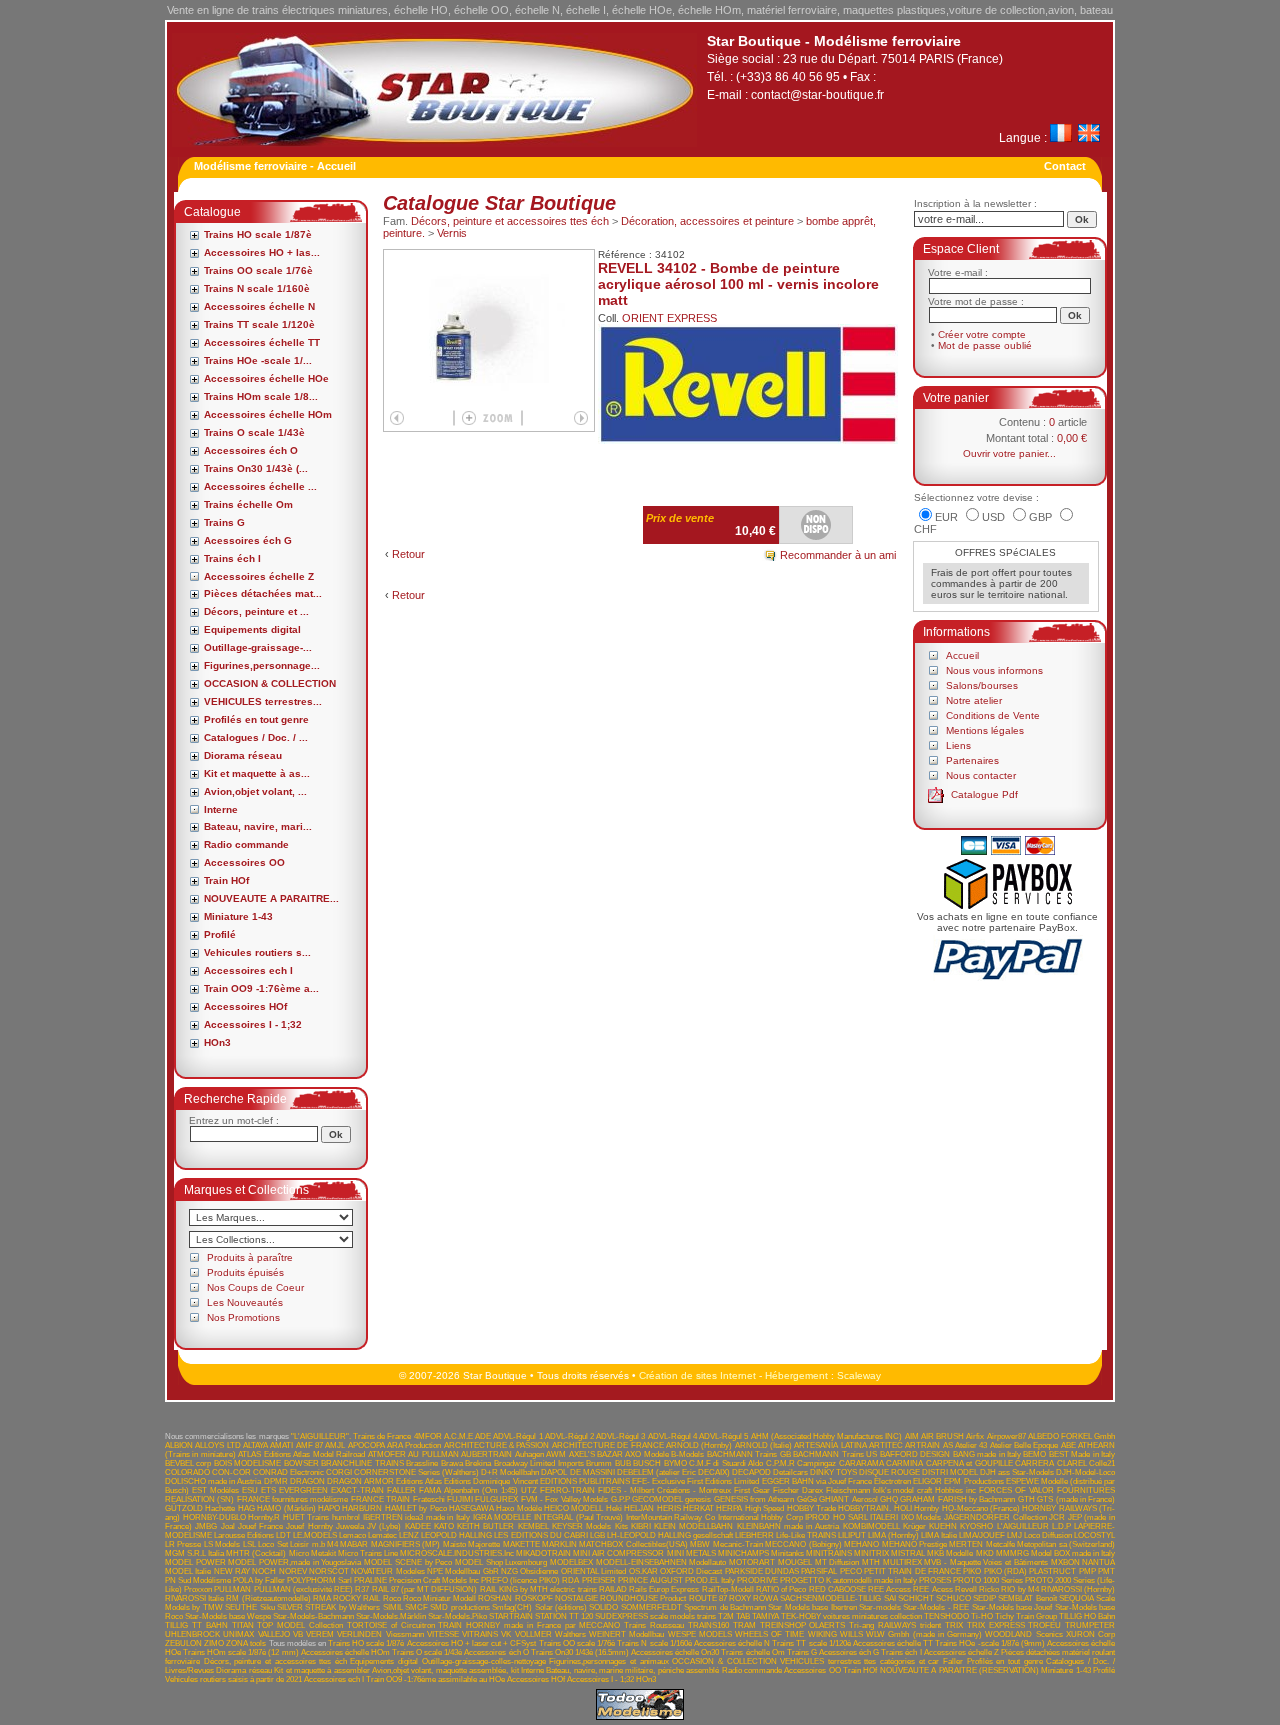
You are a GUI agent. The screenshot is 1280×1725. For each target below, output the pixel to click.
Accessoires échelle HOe (266, 378)
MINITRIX (871, 1553)
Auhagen (529, 1454)
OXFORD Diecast (691, 1571)
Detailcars (790, 1472)
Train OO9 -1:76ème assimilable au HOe (435, 1679)
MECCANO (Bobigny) (803, 1544)
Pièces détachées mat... (263, 593)
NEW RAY (232, 1571)
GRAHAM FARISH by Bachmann (957, 1499)
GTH (1026, 1499)
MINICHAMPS (743, 1553)
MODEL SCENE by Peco (408, 1562)
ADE (483, 1436)
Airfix (975, 1436)
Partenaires (972, 760)
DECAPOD (751, 1472)
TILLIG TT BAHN (196, 1625)
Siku (267, 1607)
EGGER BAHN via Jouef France (817, 1481)
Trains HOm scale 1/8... (261, 396)
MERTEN (966, 1544)
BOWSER (301, 1463)
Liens (958, 745)
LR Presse (183, 1544)
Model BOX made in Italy (1073, 1553)
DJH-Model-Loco (1085, 1472)
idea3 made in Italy (437, 1517)
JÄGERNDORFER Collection (995, 1517)
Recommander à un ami (838, 555)
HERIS (669, 1508)
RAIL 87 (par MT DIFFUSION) (425, 1589)
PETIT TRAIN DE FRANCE (912, 1571)
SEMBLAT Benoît (1027, 1598)
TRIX (954, 1625)
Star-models (880, 1607)
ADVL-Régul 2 (569, 1436)
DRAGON (307, 1481)
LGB (597, 1535)
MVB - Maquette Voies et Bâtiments (985, 1562)
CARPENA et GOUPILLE (969, 1463)
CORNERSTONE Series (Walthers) (416, 1472)
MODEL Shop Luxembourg (501, 1562)
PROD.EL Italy (710, 1580)
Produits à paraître (250, 1257)
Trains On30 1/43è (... (256, 468)
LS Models (222, 1544)
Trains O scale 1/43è (254, 432)
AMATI (281, 1445)
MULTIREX (902, 1562)
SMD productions (459, 1607)
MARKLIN (559, 1544)
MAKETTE (521, 1544)
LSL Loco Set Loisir (276, 1544)
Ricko (989, 1589)
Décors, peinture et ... (256, 611)
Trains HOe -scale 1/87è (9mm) (990, 1643)
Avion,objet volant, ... (255, 791)
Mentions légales (985, 730)
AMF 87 (309, 1445)
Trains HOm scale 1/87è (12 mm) (241, 1652)
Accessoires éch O (251, 450)
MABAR (354, 1544)
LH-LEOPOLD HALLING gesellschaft (670, 1535)
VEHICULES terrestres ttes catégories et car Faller (871, 1661)
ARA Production (414, 1445)
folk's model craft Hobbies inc (925, 1490)
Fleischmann (848, 1490)
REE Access (889, 1589)
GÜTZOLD (184, 1508)
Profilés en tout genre (256, 719)
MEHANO (861, 1544)
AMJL (335, 1445)
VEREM (320, 1634)
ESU (250, 1490)
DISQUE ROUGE (889, 1472)
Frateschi (429, 1499)
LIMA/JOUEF (982, 1535)
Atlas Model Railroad (329, 1454)
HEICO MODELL (573, 1508)
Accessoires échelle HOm (268, 414)
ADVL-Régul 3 (620, 1436)
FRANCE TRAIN (380, 1499)
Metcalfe (1000, 1544)
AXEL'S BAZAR (596, 1454)
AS (948, 1445)
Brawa (452, 1463)
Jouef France (260, 1526)
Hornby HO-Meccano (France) (967, 1508)
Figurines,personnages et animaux (608, 1661)
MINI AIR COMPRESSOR (618, 1553)
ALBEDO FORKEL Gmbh (1071, 1436)
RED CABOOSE (837, 1589)
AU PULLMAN (433, 1454)
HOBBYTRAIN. (864, 1508)
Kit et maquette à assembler (322, 1670)
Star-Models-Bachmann (313, 1616)
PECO (851, 1571)
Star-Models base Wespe (228, 1616)
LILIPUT (852, 1535)
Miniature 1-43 (238, 916)
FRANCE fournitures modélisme (293, 1499)
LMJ (1014, 1535)
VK (506, 1634)
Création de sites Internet (697, 1375)
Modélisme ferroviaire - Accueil (275, 166)
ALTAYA (255, 1445)
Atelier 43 (971, 1445)
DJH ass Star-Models (1017, 1472)
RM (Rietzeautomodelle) (268, 1598)
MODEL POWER (195, 1562)
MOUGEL (795, 1562)
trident (930, 1625)
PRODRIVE (757, 1580)
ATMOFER (387, 1454)
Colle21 (1102, 1463)
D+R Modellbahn (510, 1472)
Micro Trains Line (368, 1553)
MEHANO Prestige (914, 1544)
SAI (890, 1598)
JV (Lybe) (384, 1526)
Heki (614, 1508)
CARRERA (1034, 1463)
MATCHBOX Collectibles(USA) (633, 1544)
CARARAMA (861, 1463)
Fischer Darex (798, 1490)
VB (298, 1634)
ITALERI (884, 1517)
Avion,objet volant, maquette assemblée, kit (445, 1670)
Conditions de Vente (993, 715)
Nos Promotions (243, 1317)
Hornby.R (264, 1517)
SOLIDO (603, 1607)
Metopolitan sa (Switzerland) (1066, 1544)
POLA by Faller (259, 1580)
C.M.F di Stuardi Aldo (726, 1463)
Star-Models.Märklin (391, 1616)
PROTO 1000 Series (988, 1580)
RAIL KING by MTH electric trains (538, 1589)
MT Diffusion (837, 1562)
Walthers (570, 1634)
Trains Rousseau (654, 1625)
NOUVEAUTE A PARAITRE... (271, 898)
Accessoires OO (244, 862)
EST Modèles (215, 1490)
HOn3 (217, 1042)
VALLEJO (274, 1634)
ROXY (740, 1598)
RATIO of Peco (781, 1589)
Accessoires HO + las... (262, 252)
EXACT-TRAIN (357, 1490)
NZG (509, 1571)
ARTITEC (886, 1445)
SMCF (416, 1607)
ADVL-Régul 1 (517, 1436)
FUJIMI (460, 1499)
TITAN (243, 1625)
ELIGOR (927, 1481)
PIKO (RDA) (1005, 1571)
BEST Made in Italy (1082, 1454)
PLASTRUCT (1052, 1571)
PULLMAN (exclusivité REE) (303, 1589)
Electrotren (892, 1481)
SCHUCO (953, 1598)
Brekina (478, 1463)
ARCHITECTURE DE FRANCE (608, 1445)
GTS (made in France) (1076, 1499)
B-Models (687, 1454)
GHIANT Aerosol (848, 1499)
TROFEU (1044, 1625)
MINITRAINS (829, 1553)
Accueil (962, 655)
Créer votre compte (982, 334)
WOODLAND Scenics (1023, 1634)
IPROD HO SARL (836, 1517)
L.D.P (1061, 1526)
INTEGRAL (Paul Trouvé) (578, 1517)
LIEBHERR (754, 1535)
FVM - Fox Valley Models (564, 1499)
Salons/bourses (982, 685)
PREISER (599, 1580)
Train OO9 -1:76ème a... (261, 988)
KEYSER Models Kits (590, 1526)
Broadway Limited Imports (539, 1463)
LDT (283, 1535)
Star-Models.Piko (457, 1616)
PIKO (972, 1571)
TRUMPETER (1090, 1625)
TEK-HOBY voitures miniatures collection (851, 1616)
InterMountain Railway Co (670, 1517)
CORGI (339, 1472)
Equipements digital (252, 629)
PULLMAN (232, 1589)
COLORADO (187, 1472)
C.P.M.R (780, 1463)
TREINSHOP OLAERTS (803, 1625)
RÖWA (765, 1598)
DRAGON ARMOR (360, 1481)
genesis (698, 1499)
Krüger (914, 1526)
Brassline (422, 1463)
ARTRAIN (922, 1445)
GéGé (807, 1499)
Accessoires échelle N (259, 306)
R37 (362, 1589)
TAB (743, 1616)
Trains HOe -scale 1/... (258, 360)
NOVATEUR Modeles (387, 1571)
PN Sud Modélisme (198, 1580)
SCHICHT (916, 1598)
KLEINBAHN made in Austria (788, 1526)
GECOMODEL (657, 1499)
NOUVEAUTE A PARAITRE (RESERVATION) (959, 1670)
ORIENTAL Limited (593, 1571)
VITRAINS (480, 1634)
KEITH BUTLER (485, 1526)
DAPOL (554, 1472)
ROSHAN (495, 1598)
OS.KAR (643, 1571)
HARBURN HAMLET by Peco (394, 1508)
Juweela (350, 1526)
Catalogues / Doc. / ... (256, 737)
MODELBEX (571, 1562)
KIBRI (641, 1526)
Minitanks (787, 1553)
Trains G (224, 522)
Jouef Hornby (309, 1526)
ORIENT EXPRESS (669, 318)
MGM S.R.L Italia (194, 1553)
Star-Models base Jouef (1012, 1607)
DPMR (276, 1481)
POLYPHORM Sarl (319, 1580)
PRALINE (370, 1580)
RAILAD (613, 1589)
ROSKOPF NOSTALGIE (556, 1598)
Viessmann (405, 1634)
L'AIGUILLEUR (1023, 1526)
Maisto (454, 1544)
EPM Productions (973, 1481)
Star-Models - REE (936, 1607)
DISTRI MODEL (950, 1472)
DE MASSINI (592, 1472)
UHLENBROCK (192, 1634)
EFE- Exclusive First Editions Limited (696, 1481)
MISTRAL (908, 1553)
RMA (322, 1598)
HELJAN (639, 1508)
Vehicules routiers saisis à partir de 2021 (233, 1679)
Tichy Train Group (1026, 1616)
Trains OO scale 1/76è (258, 270)
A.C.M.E (458, 1436)
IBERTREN (383, 1517)
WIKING (822, 1634)
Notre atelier (974, 700)
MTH (871, 1562)
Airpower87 (1006, 1436)
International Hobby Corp (760, 1517)
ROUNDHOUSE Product (643, 1598)
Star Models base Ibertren (812, 1607)
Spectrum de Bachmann (725, 1607)
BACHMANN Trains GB (749, 1454)
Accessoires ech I (248, 970)
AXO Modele (646, 1454)
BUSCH (647, 1463)
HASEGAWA (471, 1508)
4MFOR (428, 1436)
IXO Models (921, 1517)
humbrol (346, 1517)
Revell (966, 1589)
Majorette (484, 1544)
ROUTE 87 (708, 1598)
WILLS (851, 1634)
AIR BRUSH (942, 1436)
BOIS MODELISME (247, 1463)
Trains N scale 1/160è (257, 288)
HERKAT (698, 1508)
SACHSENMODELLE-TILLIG (830, 1598)
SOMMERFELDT (651, 1607)
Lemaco (352, 1535)
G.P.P (620, 1499)
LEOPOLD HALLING (456, 1535)
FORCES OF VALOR (1016, 1490)
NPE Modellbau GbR (463, 1571)
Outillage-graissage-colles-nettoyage (484, 1661)
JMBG (206, 1526)
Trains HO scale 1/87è (258, 234)
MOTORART (752, 1562)
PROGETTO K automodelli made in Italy (848, 1580)
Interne (221, 809)
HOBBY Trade (811, 1508)
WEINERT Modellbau (626, 1634)
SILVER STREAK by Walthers (328, 1607)
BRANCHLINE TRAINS (362, 1463)
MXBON (1065, 1562)
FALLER (401, 1490)
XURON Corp (1090, 1634)
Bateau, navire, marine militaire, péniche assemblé (632, 1670)
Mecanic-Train (738, 1544)
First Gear (752, 1490)
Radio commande (246, 844)
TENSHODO (946, 1616)
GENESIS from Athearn (754, 1499)
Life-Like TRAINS (806, 1535)
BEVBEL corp (188, 1463)
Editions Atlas (419, 1481)
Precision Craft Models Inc (434, 1580)
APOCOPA (366, 1445)
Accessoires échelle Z (259, 576)
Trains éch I (232, 558)
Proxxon (198, 1589)
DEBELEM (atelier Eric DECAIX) (673, 1472)
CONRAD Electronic (288, 1472)
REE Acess (932, 1589)
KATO (444, 1526)
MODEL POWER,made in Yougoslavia (294, 1562)
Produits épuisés (245, 1272)
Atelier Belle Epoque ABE (1033, 1445)
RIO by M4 (1019, 1589)
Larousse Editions (244, 1535)
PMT (1106, 1571)
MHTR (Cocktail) (256, 1553)
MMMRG (1012, 1553)
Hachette (220, 1508)
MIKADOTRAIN (543, 1553)
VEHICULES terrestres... (263, 701)
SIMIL (393, 1607)
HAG (246, 1508)
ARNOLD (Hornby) (699, 1445)
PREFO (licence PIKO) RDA (530, 1580)
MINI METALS (691, 1553)
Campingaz (816, 1463)
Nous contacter (981, 775)
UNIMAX (238, 1634)
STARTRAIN (511, 1616)
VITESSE (443, 1634)
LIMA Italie (939, 1535)
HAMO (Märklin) (286, 1508)
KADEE (418, 1526)
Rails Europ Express (664, 1589)
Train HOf (226, 880)
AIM (912, 1436)
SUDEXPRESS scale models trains (655, 1616)
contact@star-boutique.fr (817, 95)
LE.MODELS (315, 1535)
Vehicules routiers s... (257, 952)
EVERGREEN (303, 1490)
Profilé (220, 934)
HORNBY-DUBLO (214, 1517)
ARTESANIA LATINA (830, 1445)
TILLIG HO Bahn (1087, 1616)
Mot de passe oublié (985, 345)
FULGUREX (496, 1499)
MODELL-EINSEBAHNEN (641, 1562)
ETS (268, 1490)
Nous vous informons (994, 670)
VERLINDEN (359, 1634)
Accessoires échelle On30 (675, 1652)
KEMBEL (533, 1526)
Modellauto (707, 1562)
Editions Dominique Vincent (490, 1481)
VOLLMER (533, 1634)
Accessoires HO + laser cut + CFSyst (472, 1643)
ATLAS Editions (264, 1454)
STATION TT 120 (564, 1616)
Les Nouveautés (245, 1302)
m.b (318, 1544)
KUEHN (943, 1526)
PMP (1087, 1571)
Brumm (599, 1463)
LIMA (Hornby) (893, 1535)
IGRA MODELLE (502, 1517)
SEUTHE (241, 1607)
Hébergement (796, 1375)
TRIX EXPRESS (996, 1625)
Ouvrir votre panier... (1009, 453)
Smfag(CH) (512, 1607)
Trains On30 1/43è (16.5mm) (580, 1652)
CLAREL (1072, 1463)
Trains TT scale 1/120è (259, 324)
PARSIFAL (819, 1571)
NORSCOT (329, 1571)
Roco (392, 1598)
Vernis (452, 233)
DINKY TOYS (833, 1472)
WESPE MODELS (700, 1634)
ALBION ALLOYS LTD (203, 1445)
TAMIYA (765, 1616)
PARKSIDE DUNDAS (762, 1571)
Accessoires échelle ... (260, 486)
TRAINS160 (708, 1625)
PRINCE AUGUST (650, 1580)
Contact (1065, 166)
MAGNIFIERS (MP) (405, 1544)
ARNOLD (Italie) (763, 1445)
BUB (623, 1463)
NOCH (264, 1571)
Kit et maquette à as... (257, 773)
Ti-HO (982, 1616)
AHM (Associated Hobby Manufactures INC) (827, 1436)
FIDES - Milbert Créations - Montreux (664, 1490)
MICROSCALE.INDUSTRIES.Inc (457, 1553)
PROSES (935, 1580)
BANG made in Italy (987, 1454)
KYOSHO (976, 1526)
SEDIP (984, 1598)
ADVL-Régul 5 (723, 1436)
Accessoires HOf (245, 1006)
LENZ (409, 1535)
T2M (726, 1616)
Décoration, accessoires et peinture (707, 221)
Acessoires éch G (248, 540)
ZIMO (214, 1643)
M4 (332, 1544)
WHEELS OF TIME (769, 1634)
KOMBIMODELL (871, 1526)
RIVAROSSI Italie (194, 1598)
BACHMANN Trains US (835, 1454)
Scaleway (859, 1375)
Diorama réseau (243, 755)
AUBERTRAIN (486, 1454)
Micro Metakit (312, 1553)
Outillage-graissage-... (258, 647)
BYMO (675, 1463)
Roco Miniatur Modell (439, 1598)
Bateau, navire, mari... (258, 826)
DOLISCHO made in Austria (213, 1481)
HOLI (903, 1508)
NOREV (293, 1571)
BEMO (1034, 1454)
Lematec (382, 1535)
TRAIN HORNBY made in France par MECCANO (529, 1625)
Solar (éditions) (561, 1607)
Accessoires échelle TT (262, 342)
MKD (985, 1553)
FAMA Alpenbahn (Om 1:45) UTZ (478, 1490)
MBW (700, 1544)
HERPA (729, 1508)
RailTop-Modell (728, 1589)
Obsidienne (539, 1571)
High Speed (764, 1508)
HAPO (329, 1508)
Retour (408, 554)
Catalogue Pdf (984, 794)
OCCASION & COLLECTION (270, 683)
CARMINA (904, 1463)
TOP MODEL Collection (300, 1625)
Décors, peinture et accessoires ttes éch (510, 221)
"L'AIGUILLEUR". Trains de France (351, 1436)
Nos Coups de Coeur (255, 1287)
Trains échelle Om (248, 504)
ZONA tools (246, 1643)
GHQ (889, 1499)
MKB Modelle (950, 1553)
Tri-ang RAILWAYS (882, 1625)
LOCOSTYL (1094, 1535)
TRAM (744, 1625)
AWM (556, 1454)
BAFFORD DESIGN (915, 1454)
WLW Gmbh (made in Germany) (924, 1634)
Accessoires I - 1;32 (253, 1024)
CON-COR (231, 1472)
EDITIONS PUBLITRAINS (585, 1481)
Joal (228, 1526)
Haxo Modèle (518, 1508)
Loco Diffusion (1048, 1535)
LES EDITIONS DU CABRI (540, 1535)
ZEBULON (183, 1643)
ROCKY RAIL (356, 1598)
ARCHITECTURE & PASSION (497, 1445)
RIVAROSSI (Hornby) (1078, 1589)
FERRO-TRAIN (567, 1490)
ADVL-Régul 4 (672, 1436)
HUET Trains (306, 1517)
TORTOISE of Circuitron (391, 1625)
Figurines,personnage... (262, 665)
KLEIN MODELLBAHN (693, 1526)
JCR (1057, 1517)
